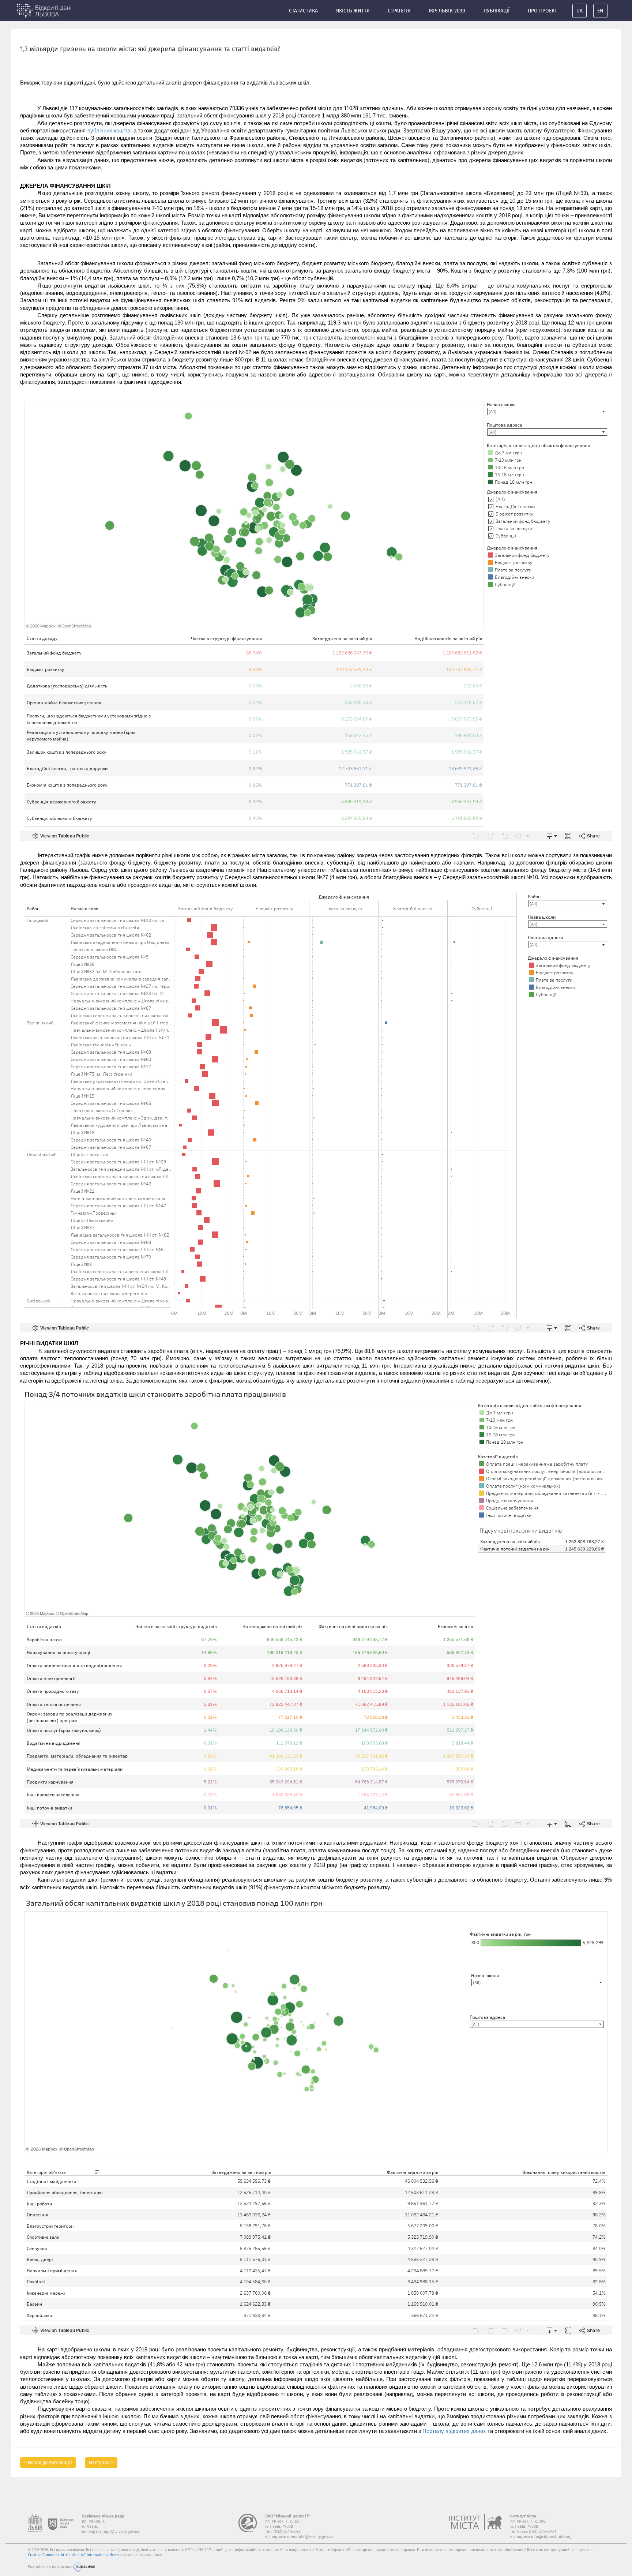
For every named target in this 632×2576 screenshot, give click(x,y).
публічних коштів (108, 131)
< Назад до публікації (48, 2462)
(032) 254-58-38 (287, 2532)
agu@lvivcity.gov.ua (122, 2532)
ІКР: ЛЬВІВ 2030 (447, 11)
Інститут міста (523, 2516)
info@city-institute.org (551, 2537)
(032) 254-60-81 (543, 2532)
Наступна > (101, 2462)
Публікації (496, 11)
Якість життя (353, 11)
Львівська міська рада (103, 2516)
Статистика (303, 11)
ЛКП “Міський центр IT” (288, 2516)
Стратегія (399, 11)
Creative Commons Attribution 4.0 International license (75, 2555)
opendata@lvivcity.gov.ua (310, 2537)
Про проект (542, 11)
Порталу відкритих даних (454, 2431)
